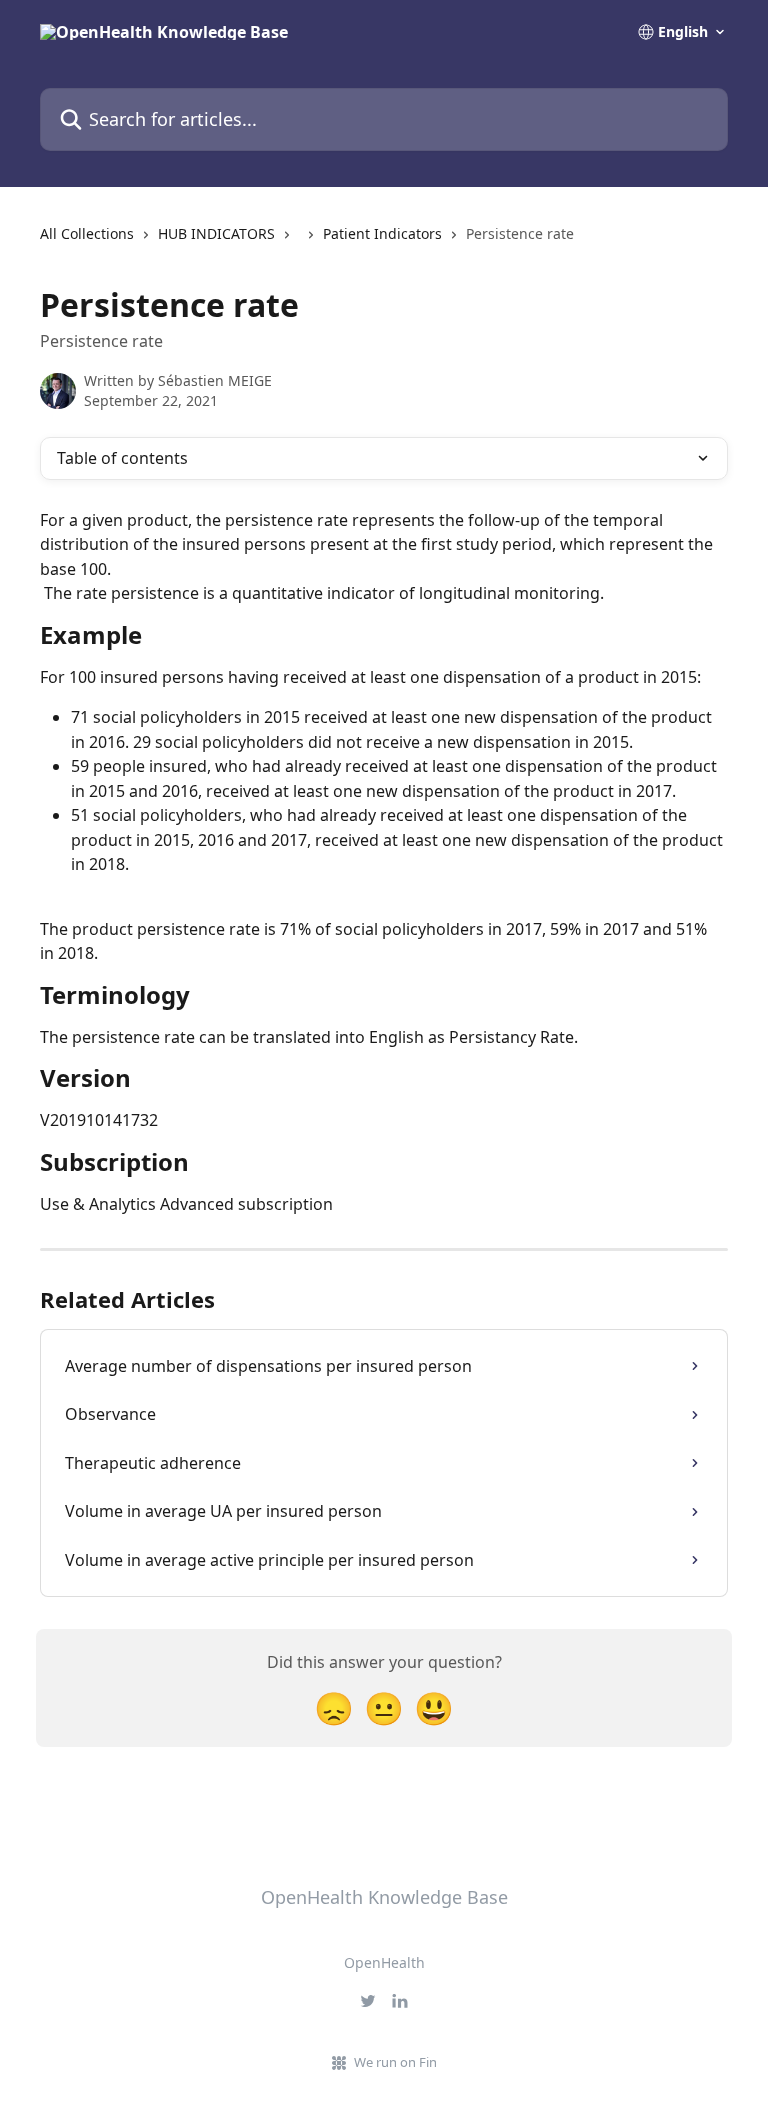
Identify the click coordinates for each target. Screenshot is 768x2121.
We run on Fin (395, 2062)
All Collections (87, 233)
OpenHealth (384, 1962)
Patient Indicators (382, 233)
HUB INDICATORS (216, 233)
